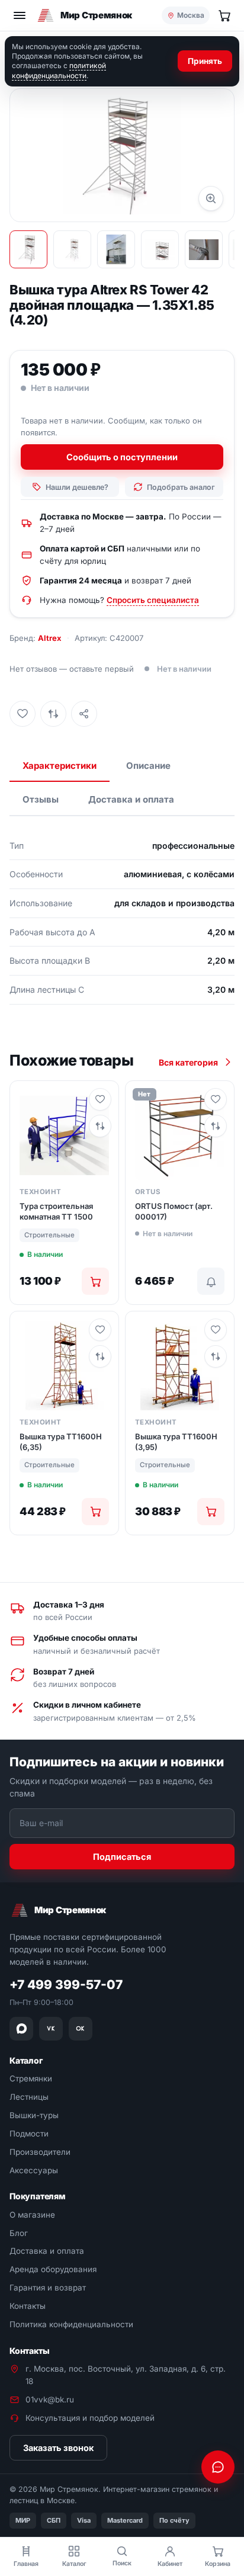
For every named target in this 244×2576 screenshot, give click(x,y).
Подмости (29, 2134)
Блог (19, 2233)
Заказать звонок (58, 2448)
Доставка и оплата (47, 2251)
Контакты (28, 2306)
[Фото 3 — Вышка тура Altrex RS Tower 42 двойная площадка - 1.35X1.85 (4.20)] (116, 249)
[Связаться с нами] (218, 2467)
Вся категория (188, 1062)
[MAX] (21, 2029)
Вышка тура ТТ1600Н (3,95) (176, 1442)
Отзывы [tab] (41, 799)
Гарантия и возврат (48, 2288)
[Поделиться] (84, 714)
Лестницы (29, 2097)
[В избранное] (23, 714)
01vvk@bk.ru (50, 2399)
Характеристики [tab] (60, 766)
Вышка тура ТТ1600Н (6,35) (61, 1442)
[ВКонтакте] (51, 2029)
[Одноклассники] (81, 2029)
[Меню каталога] (20, 15)
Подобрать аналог (181, 487)
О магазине (32, 2215)
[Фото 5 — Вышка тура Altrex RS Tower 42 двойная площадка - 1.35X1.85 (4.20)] (204, 249)
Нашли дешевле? (77, 487)
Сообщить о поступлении (122, 457)
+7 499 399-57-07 (66, 1985)
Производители (40, 2152)
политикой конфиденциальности (59, 70)
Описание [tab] (148, 766)
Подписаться (122, 1857)
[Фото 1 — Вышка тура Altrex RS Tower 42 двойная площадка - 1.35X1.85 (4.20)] (28, 249)
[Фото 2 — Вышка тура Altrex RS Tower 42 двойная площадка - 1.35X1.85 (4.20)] (72, 249)
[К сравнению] (53, 714)
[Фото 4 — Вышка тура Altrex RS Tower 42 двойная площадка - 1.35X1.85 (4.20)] (160, 249)
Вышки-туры (34, 2115)
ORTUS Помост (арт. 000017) (174, 1211)
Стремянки (31, 2078)
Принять (205, 61)
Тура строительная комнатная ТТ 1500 (56, 1211)
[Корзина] (224, 15)
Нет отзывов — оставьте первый (72, 669)
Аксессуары (34, 2170)
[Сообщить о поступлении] (211, 1281)
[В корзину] (95, 1281)
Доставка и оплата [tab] (131, 799)
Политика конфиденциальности (71, 2325)
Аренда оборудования (53, 2270)
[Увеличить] (211, 198)
